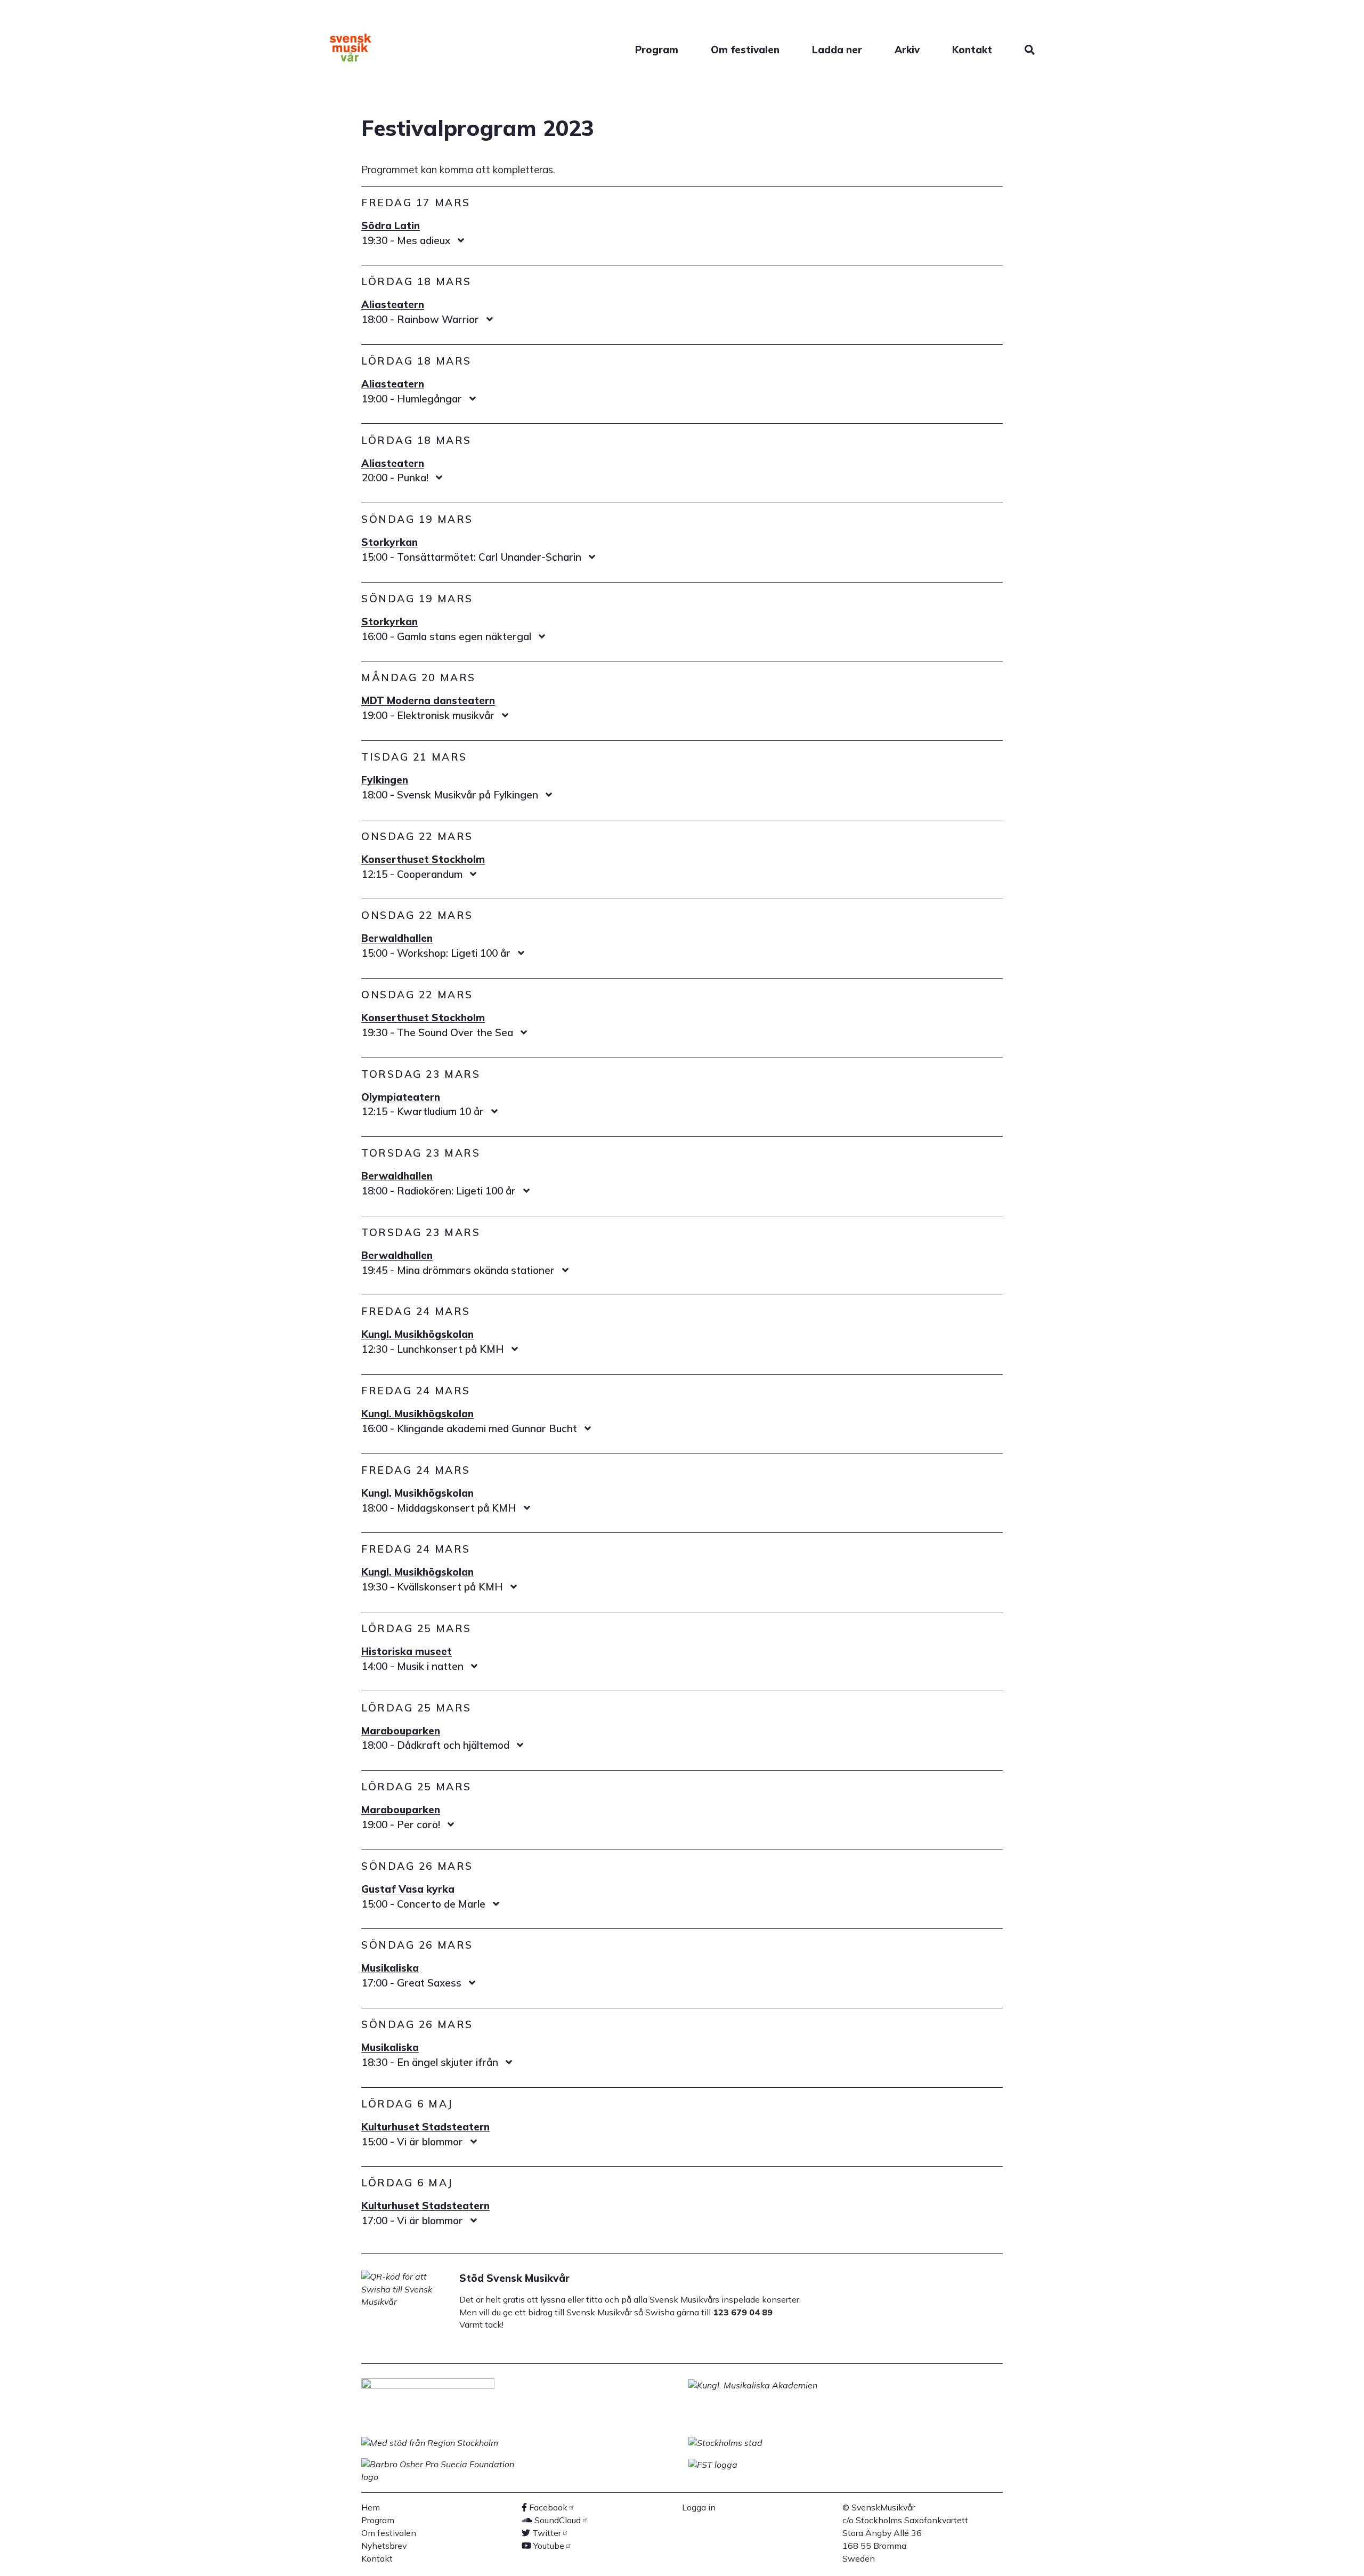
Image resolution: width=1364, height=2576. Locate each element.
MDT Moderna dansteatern (428, 700)
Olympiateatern (401, 1097)
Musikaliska (390, 1968)
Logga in (699, 2507)
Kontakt (972, 50)
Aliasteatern (393, 304)
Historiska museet (407, 1651)
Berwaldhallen (397, 938)
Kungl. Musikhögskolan (417, 1334)
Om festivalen (745, 50)
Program (657, 50)
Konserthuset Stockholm (423, 859)
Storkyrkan (389, 542)
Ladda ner (837, 50)
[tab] (682, 241)
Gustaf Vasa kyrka (408, 1889)
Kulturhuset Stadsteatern (425, 2127)
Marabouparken (401, 1731)
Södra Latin (391, 225)
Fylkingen (385, 780)
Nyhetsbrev (384, 2546)
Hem (371, 2507)
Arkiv (907, 50)
